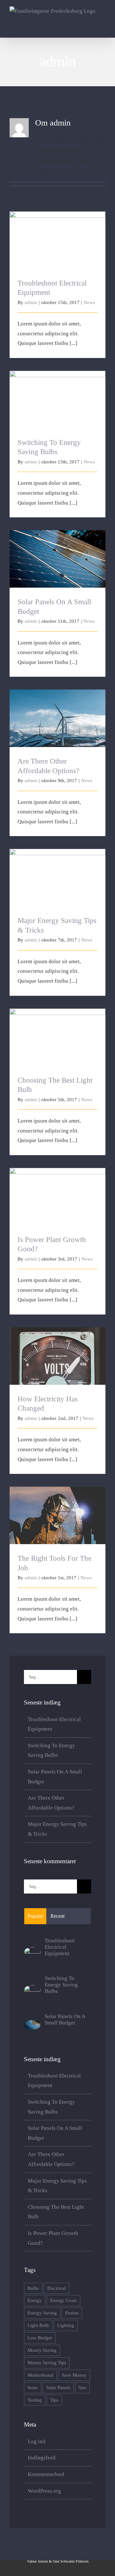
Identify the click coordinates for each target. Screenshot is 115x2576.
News (89, 302)
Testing (35, 2400)
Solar (33, 2387)
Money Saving (42, 2350)
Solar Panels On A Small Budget (58, 554)
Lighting (66, 2325)
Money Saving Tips (47, 2363)
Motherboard (40, 2375)
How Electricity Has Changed (58, 1350)
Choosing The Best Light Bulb (58, 1032)
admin (31, 302)
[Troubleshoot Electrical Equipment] (32, 1952)
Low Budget (40, 2338)
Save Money (74, 2375)
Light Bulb (38, 2325)
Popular (35, 1916)
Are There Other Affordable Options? (58, 713)
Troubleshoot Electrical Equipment (58, 235)
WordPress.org (44, 2491)
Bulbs (33, 2288)
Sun (82, 2387)
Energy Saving (42, 2313)
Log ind (37, 2441)
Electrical (57, 2288)
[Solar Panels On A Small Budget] (32, 2025)
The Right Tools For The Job (58, 1510)
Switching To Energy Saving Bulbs (58, 394)
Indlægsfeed (42, 2458)
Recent (57, 1916)
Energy (35, 2300)
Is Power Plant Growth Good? (58, 1191)
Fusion (72, 2313)
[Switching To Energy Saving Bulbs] (32, 1990)
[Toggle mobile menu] (103, 28)
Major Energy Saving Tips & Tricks (58, 872)
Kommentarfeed (46, 2474)
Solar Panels (58, 2387)
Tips (54, 2400)
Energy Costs (63, 2300)
